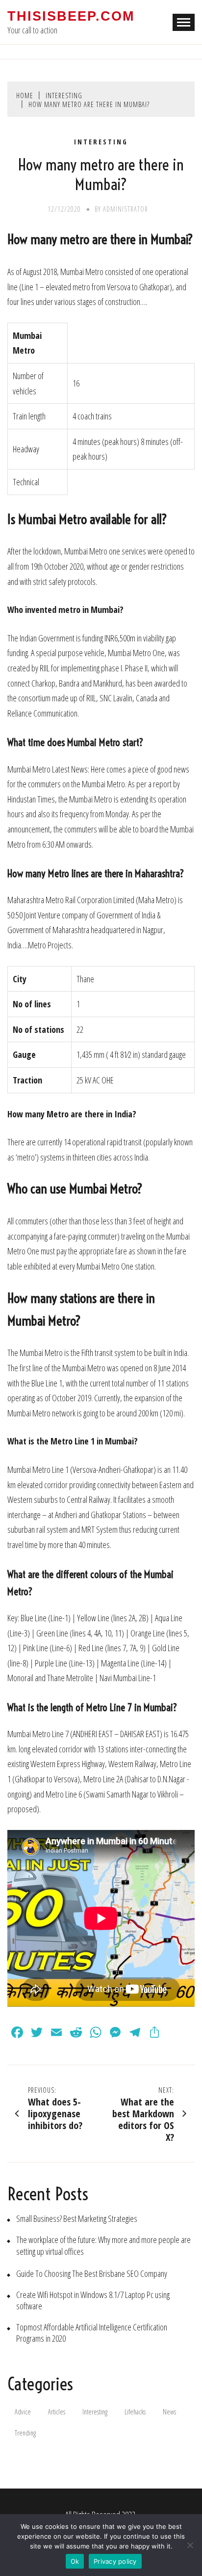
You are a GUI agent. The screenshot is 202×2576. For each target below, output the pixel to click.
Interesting (101, 142)
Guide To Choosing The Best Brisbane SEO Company (92, 2274)
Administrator (126, 209)
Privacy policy (115, 2561)
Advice (23, 2412)
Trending (25, 2433)
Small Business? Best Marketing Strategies (77, 2219)
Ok (75, 2561)
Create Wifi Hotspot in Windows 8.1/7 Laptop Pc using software (93, 2300)
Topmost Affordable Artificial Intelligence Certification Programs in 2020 (92, 2333)
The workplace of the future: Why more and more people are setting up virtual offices (103, 2245)
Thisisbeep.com (71, 16)
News (169, 2412)
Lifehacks (135, 2412)
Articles (57, 2412)
